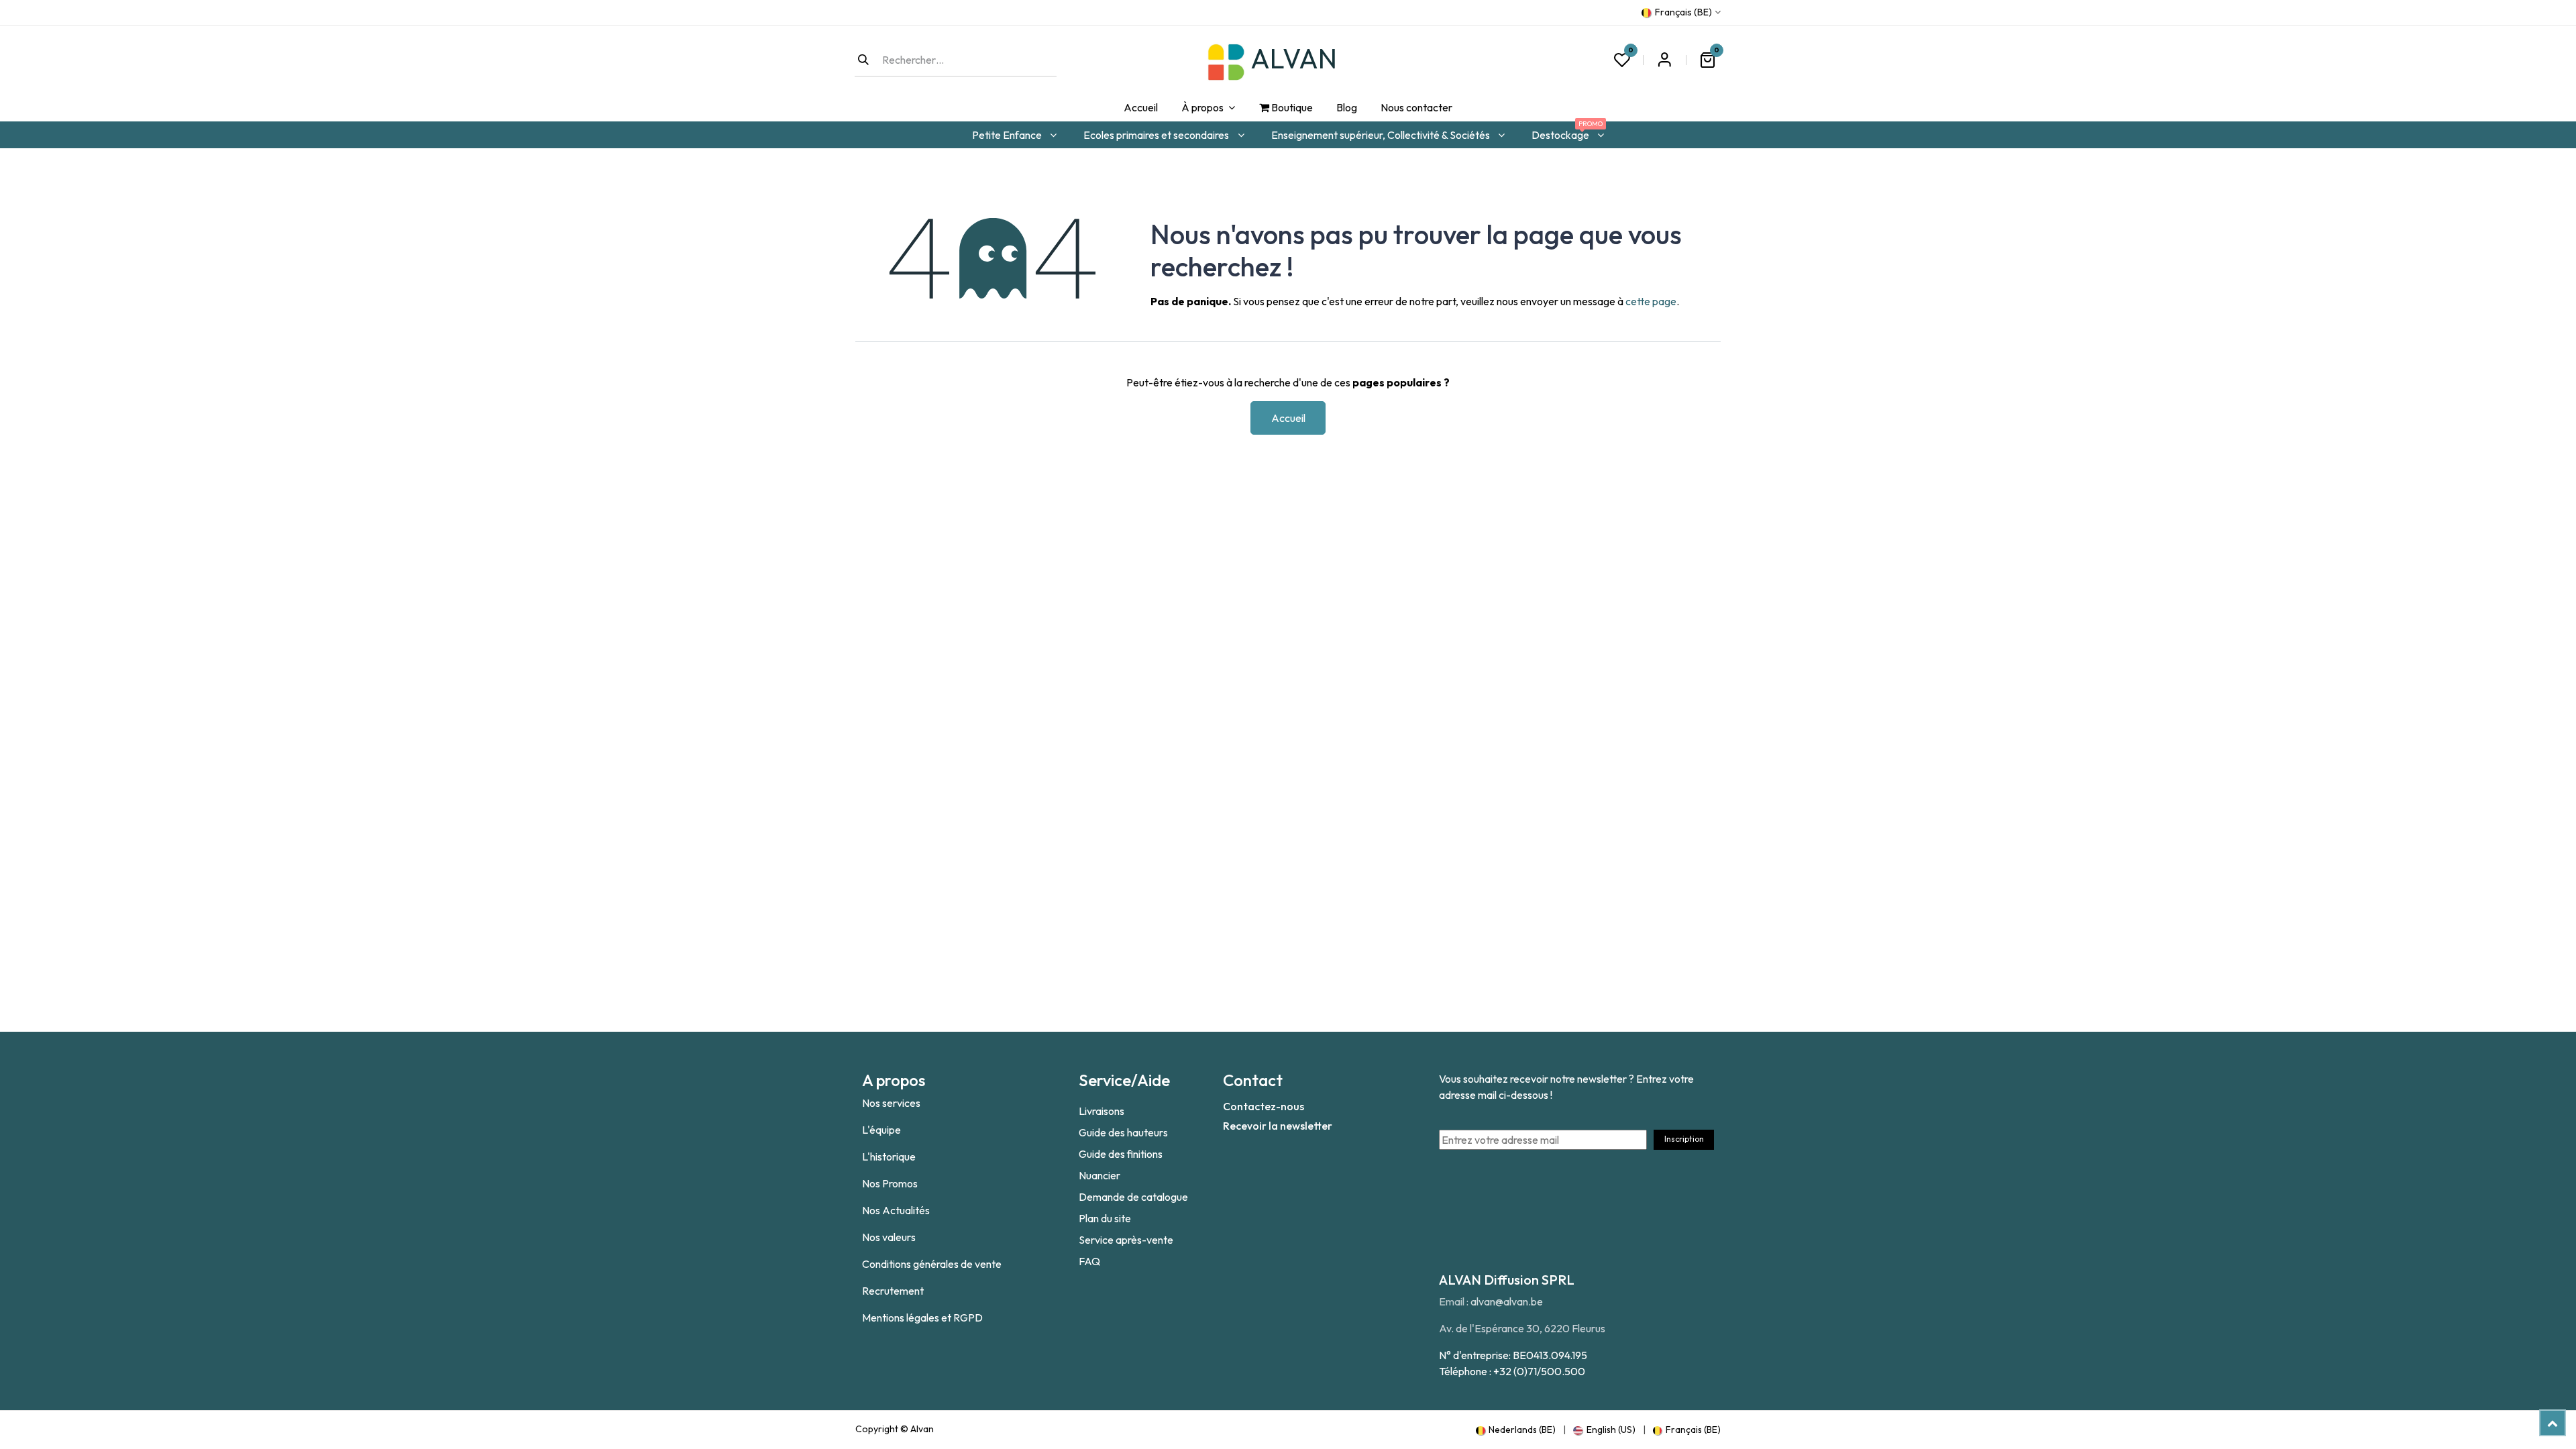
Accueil (1288, 418)
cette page (1651, 301)
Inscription (1684, 1139)
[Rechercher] (863, 60)
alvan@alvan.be (1507, 1301)
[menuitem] (1140, 108)
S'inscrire (1664, 60)
